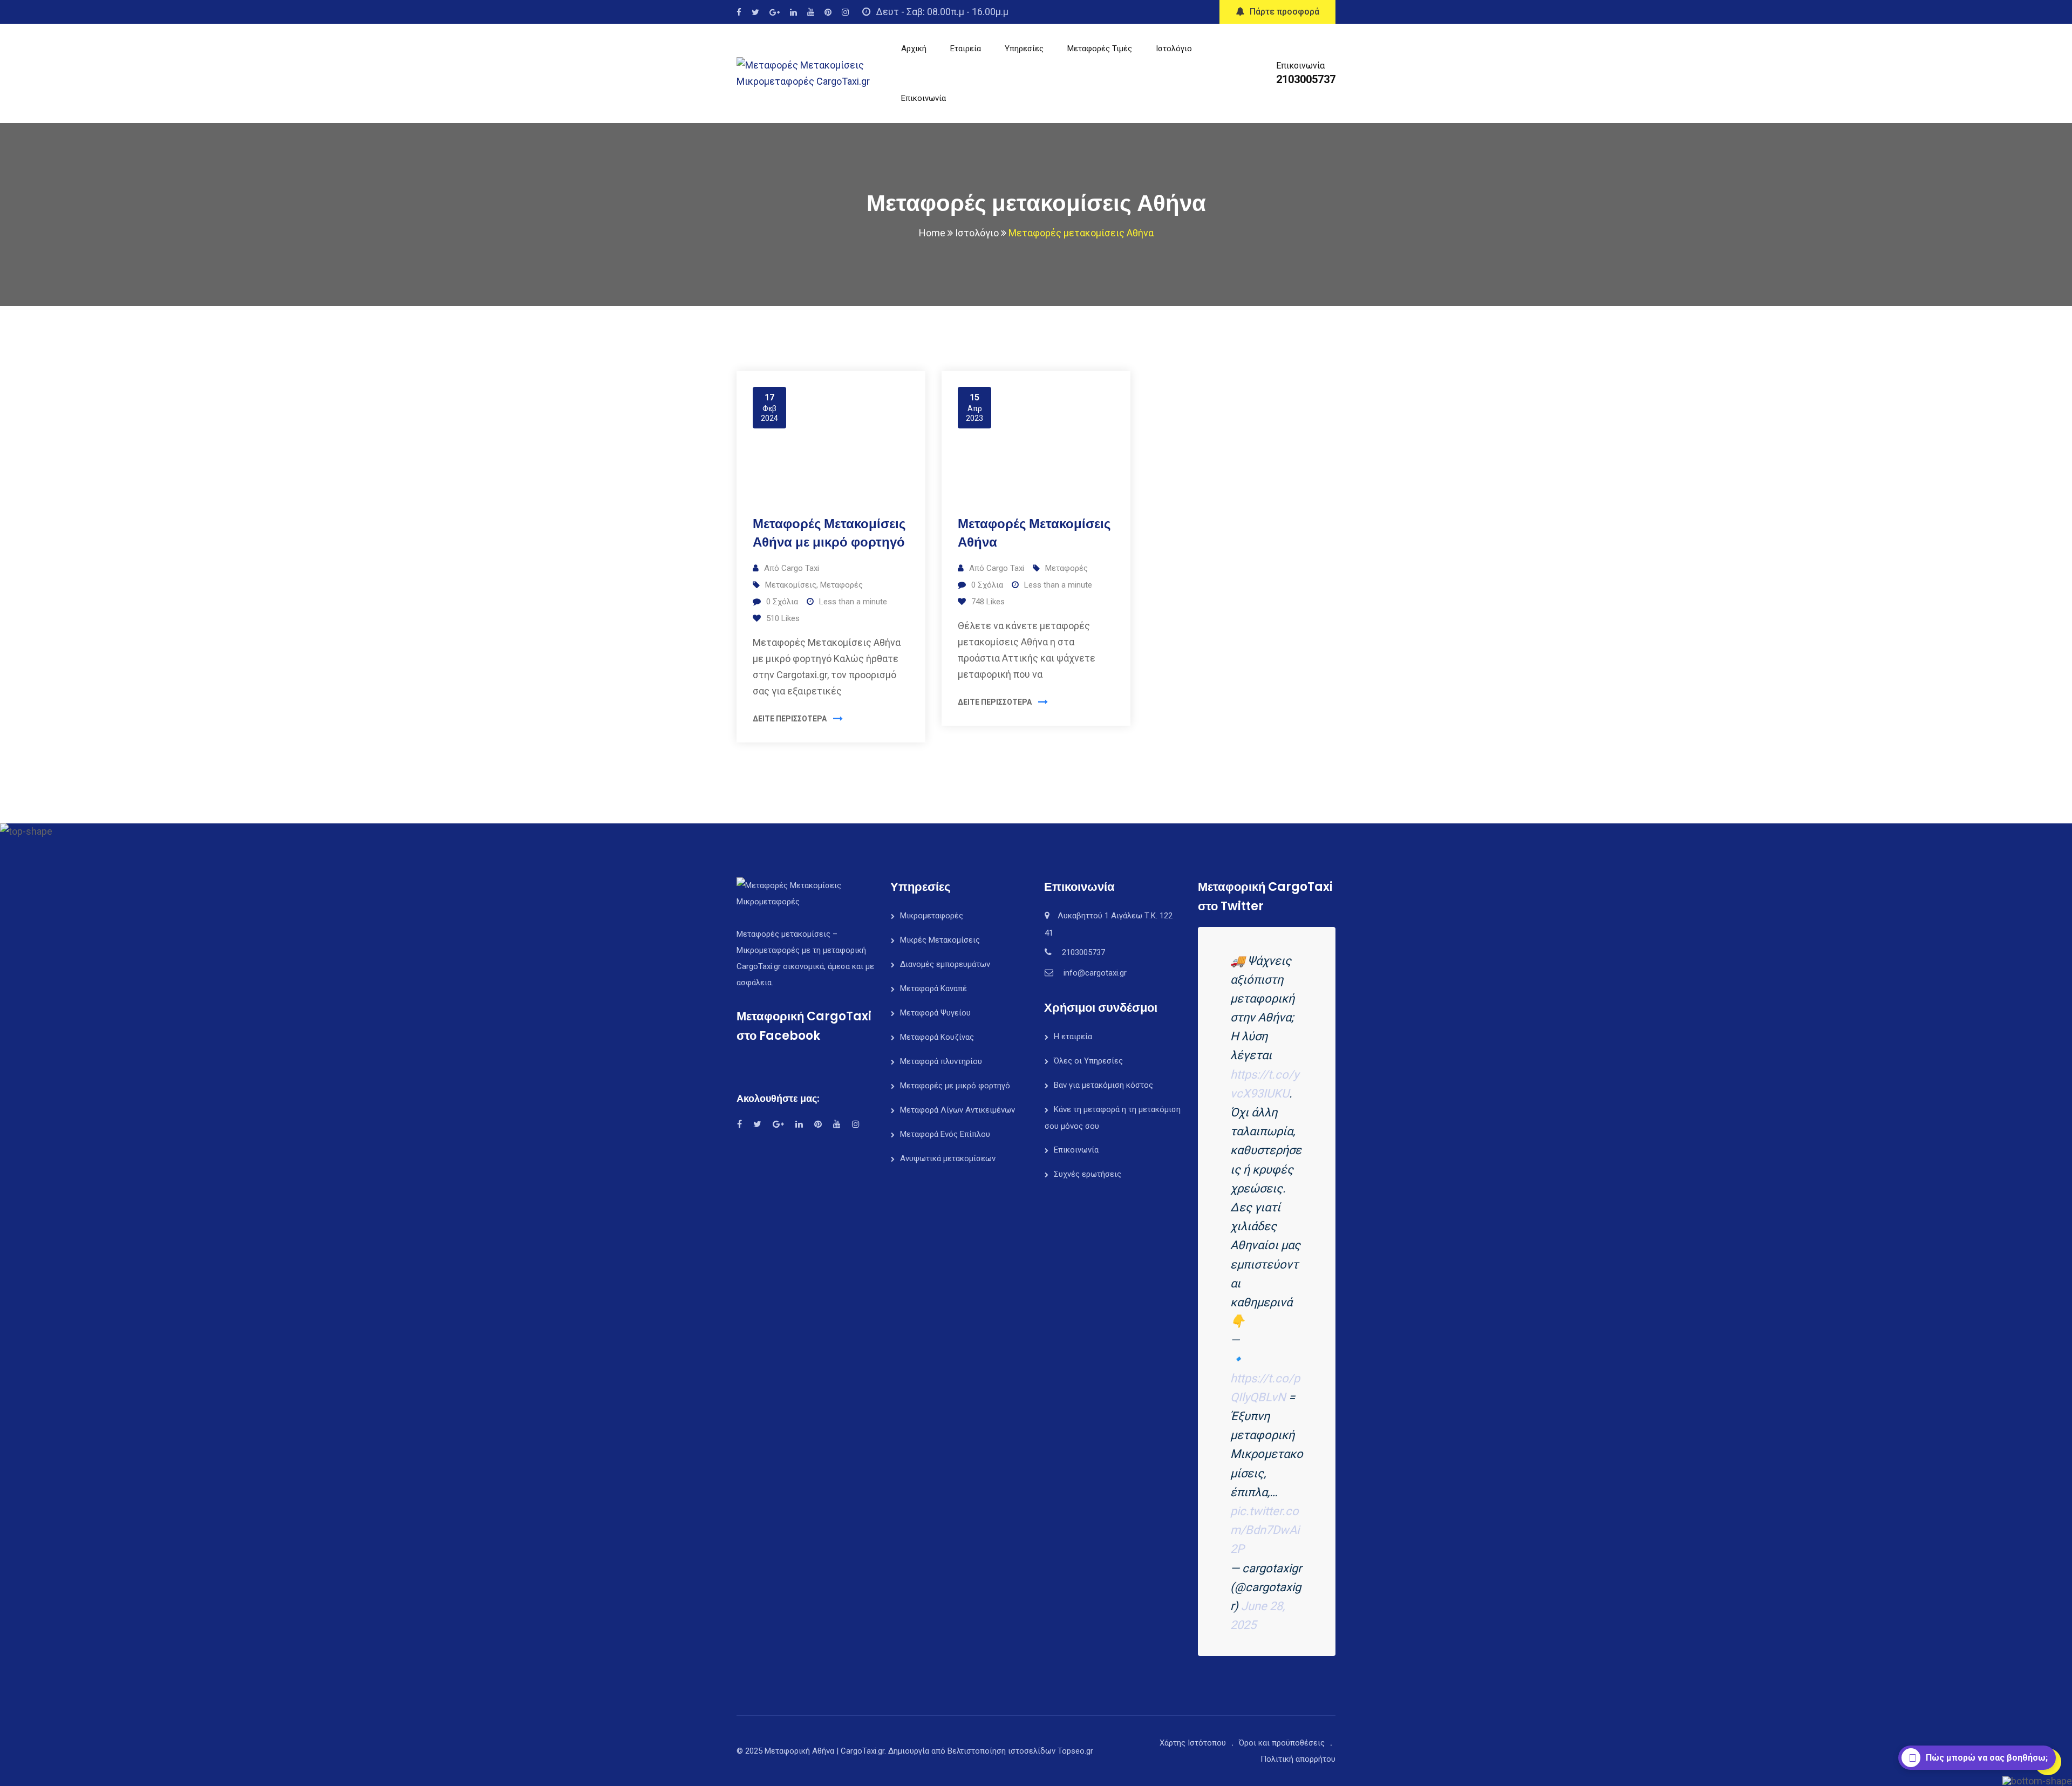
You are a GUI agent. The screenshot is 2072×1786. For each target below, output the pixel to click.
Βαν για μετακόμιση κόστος (1103, 1085)
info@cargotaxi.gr (1095, 973)
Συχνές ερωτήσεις (1088, 1174)
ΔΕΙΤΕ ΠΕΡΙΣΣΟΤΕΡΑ (790, 719)
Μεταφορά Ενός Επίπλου (945, 1134)
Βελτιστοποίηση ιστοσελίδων (1001, 1751)
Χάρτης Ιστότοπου (1193, 1743)
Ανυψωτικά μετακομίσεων (948, 1158)
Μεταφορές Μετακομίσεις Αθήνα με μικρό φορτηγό (829, 533)
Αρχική (914, 49)
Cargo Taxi (800, 568)
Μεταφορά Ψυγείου (935, 1013)
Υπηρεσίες (1024, 49)
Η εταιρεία (1073, 1037)
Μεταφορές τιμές (1100, 49)
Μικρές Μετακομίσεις (940, 940)
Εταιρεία (966, 49)
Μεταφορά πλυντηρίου (941, 1061)
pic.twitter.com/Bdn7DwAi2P (1265, 1530)
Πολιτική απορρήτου (1298, 1759)
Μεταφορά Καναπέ (933, 989)
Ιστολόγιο (1174, 49)
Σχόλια (782, 602)
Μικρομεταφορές (932, 916)
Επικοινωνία (923, 98)
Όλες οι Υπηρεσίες (1088, 1061)
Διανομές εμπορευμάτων (945, 964)
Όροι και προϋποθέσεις (1282, 1743)
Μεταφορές (841, 585)
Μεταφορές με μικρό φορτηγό (955, 1086)
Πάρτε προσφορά (1284, 12)
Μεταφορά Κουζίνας (937, 1037)
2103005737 (1306, 79)
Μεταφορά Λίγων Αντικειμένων (957, 1110)
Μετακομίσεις (791, 585)
